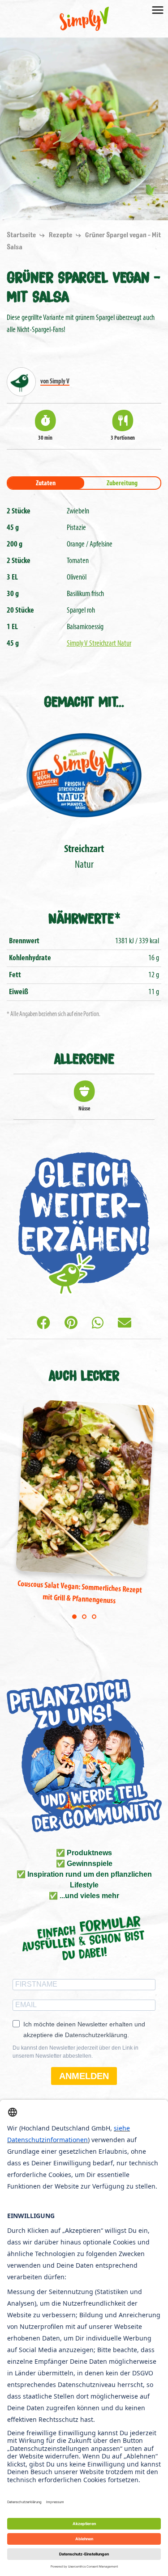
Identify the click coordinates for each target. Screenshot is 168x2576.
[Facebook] (43, 1324)
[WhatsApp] (98, 1324)
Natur (84, 857)
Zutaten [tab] (46, 483)
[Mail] (125, 1324)
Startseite (22, 235)
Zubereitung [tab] (122, 483)
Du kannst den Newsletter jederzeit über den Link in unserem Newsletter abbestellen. (75, 2052)
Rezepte (61, 235)
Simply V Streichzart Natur (99, 644)
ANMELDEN (84, 2076)
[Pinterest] (71, 1324)
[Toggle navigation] (158, 9)
